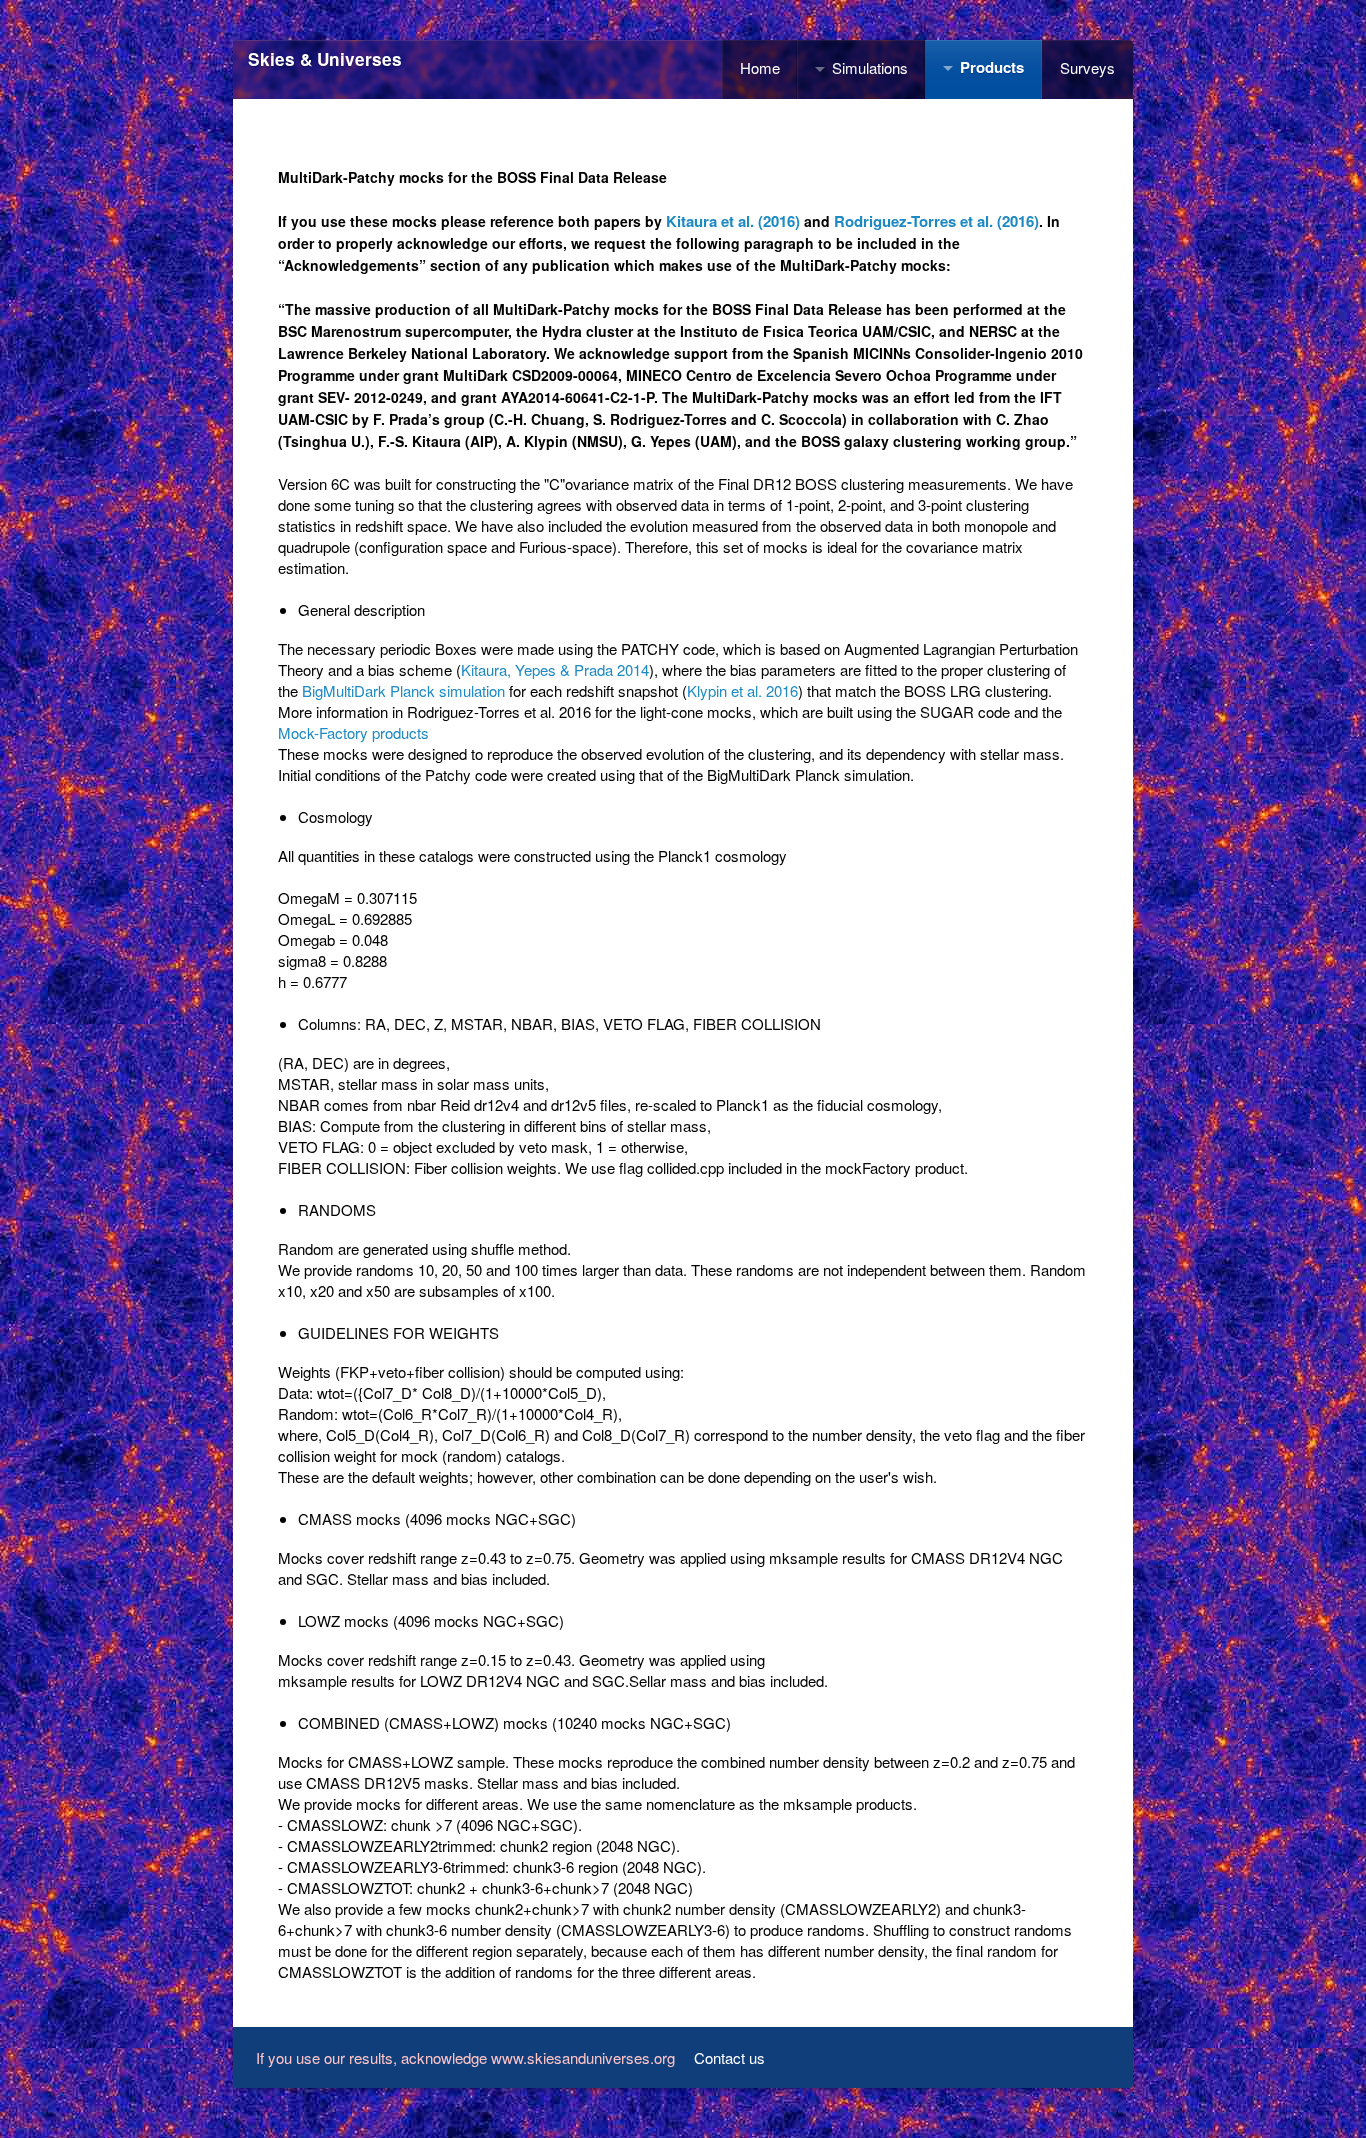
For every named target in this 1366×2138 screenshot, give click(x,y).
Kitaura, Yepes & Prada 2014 (555, 669)
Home (760, 67)
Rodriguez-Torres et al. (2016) (936, 221)
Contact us (729, 2057)
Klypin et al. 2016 (742, 690)
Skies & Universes (325, 59)
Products (992, 67)
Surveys (1087, 67)
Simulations (870, 67)
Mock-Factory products (353, 732)
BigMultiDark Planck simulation (403, 690)
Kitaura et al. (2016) (733, 221)
